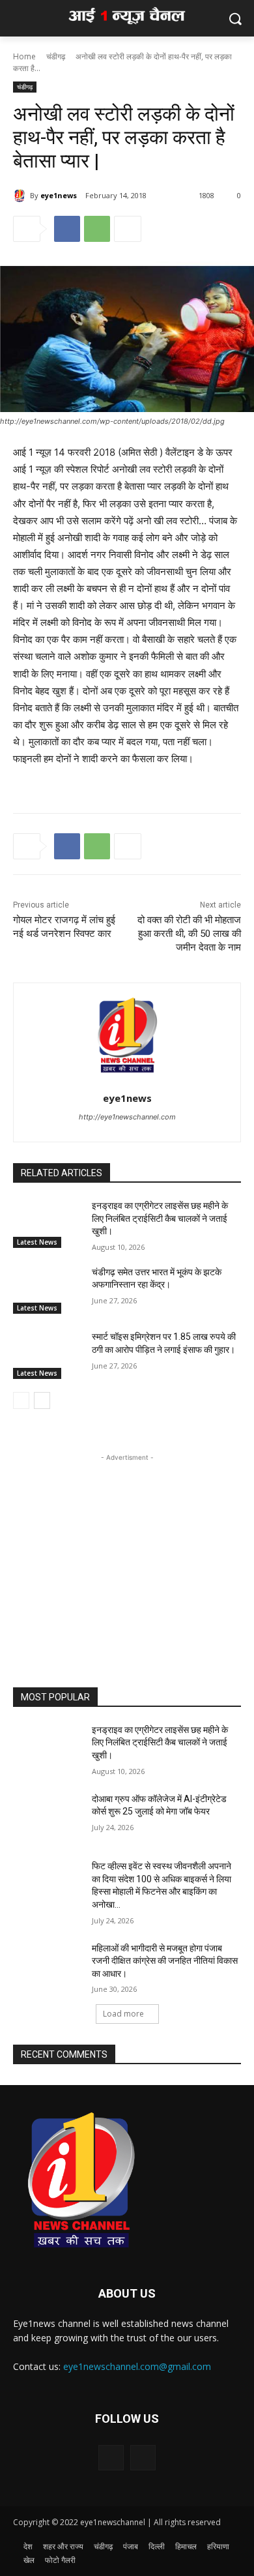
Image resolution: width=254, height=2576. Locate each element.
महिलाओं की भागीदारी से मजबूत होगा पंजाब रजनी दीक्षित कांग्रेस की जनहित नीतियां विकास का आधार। (165, 1961)
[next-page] (42, 1400)
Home (24, 56)
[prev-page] (21, 1400)
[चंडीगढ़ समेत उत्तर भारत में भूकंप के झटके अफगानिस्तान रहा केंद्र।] (47, 1290)
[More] (128, 229)
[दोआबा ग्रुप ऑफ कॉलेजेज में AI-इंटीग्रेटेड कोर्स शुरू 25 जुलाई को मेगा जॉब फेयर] (47, 1817)
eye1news (59, 195)
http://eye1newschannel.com (127, 1117)
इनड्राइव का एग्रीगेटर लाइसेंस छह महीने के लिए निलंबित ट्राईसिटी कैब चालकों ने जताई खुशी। (160, 1218)
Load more (123, 2014)
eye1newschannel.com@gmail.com (137, 2366)
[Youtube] (143, 2458)
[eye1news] (21, 196)
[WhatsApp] (97, 229)
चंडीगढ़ (56, 56)
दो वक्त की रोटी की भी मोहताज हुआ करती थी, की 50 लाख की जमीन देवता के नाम (189, 934)
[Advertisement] (127, 1546)
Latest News (37, 1242)
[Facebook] (67, 229)
